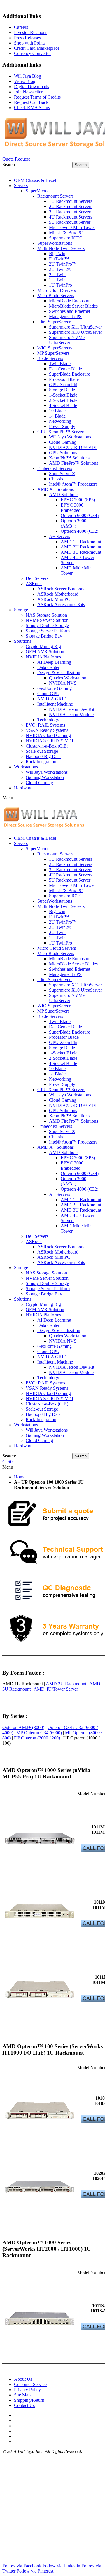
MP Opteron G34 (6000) (39, 1733)
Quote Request (16, 159)
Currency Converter (32, 53)
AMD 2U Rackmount (66, 1684)
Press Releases (27, 38)
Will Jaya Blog (28, 76)
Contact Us (24, 2405)
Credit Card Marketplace (37, 48)
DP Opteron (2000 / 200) (37, 1738)
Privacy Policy (27, 2390)
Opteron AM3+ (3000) (23, 1727)
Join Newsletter (28, 92)
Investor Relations (31, 32)
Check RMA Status (32, 108)
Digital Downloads (32, 87)
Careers (21, 27)
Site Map (22, 2395)
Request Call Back (31, 102)
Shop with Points (30, 43)
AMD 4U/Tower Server (56, 1689)
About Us (23, 2379)
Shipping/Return (29, 2400)
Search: (9, 165)
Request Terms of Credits (37, 97)
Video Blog (25, 81)
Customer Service (30, 2384)
